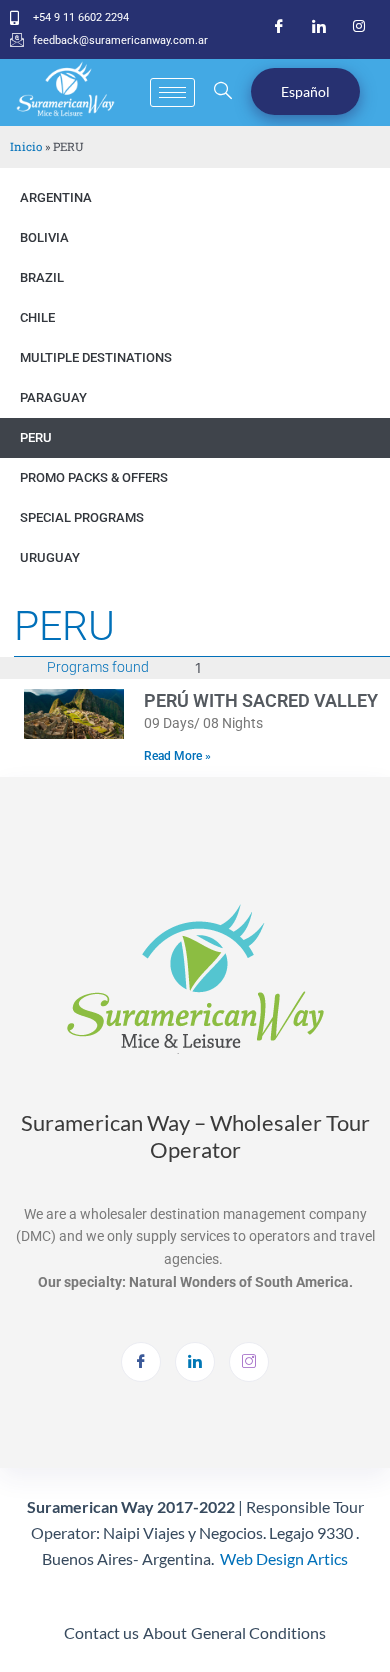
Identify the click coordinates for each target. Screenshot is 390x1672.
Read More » (177, 756)
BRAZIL (42, 277)
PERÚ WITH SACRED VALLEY (261, 700)
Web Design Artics (284, 1558)
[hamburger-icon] (172, 92)
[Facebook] (279, 27)
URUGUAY (50, 557)
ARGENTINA (56, 197)
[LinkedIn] (319, 27)
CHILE (37, 317)
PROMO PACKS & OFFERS (94, 477)
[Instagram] (359, 27)
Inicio (26, 146)
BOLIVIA (44, 237)
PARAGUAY (53, 397)
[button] (222, 92)
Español (305, 91)
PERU (36, 437)
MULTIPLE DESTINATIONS (96, 357)
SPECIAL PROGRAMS (82, 517)
